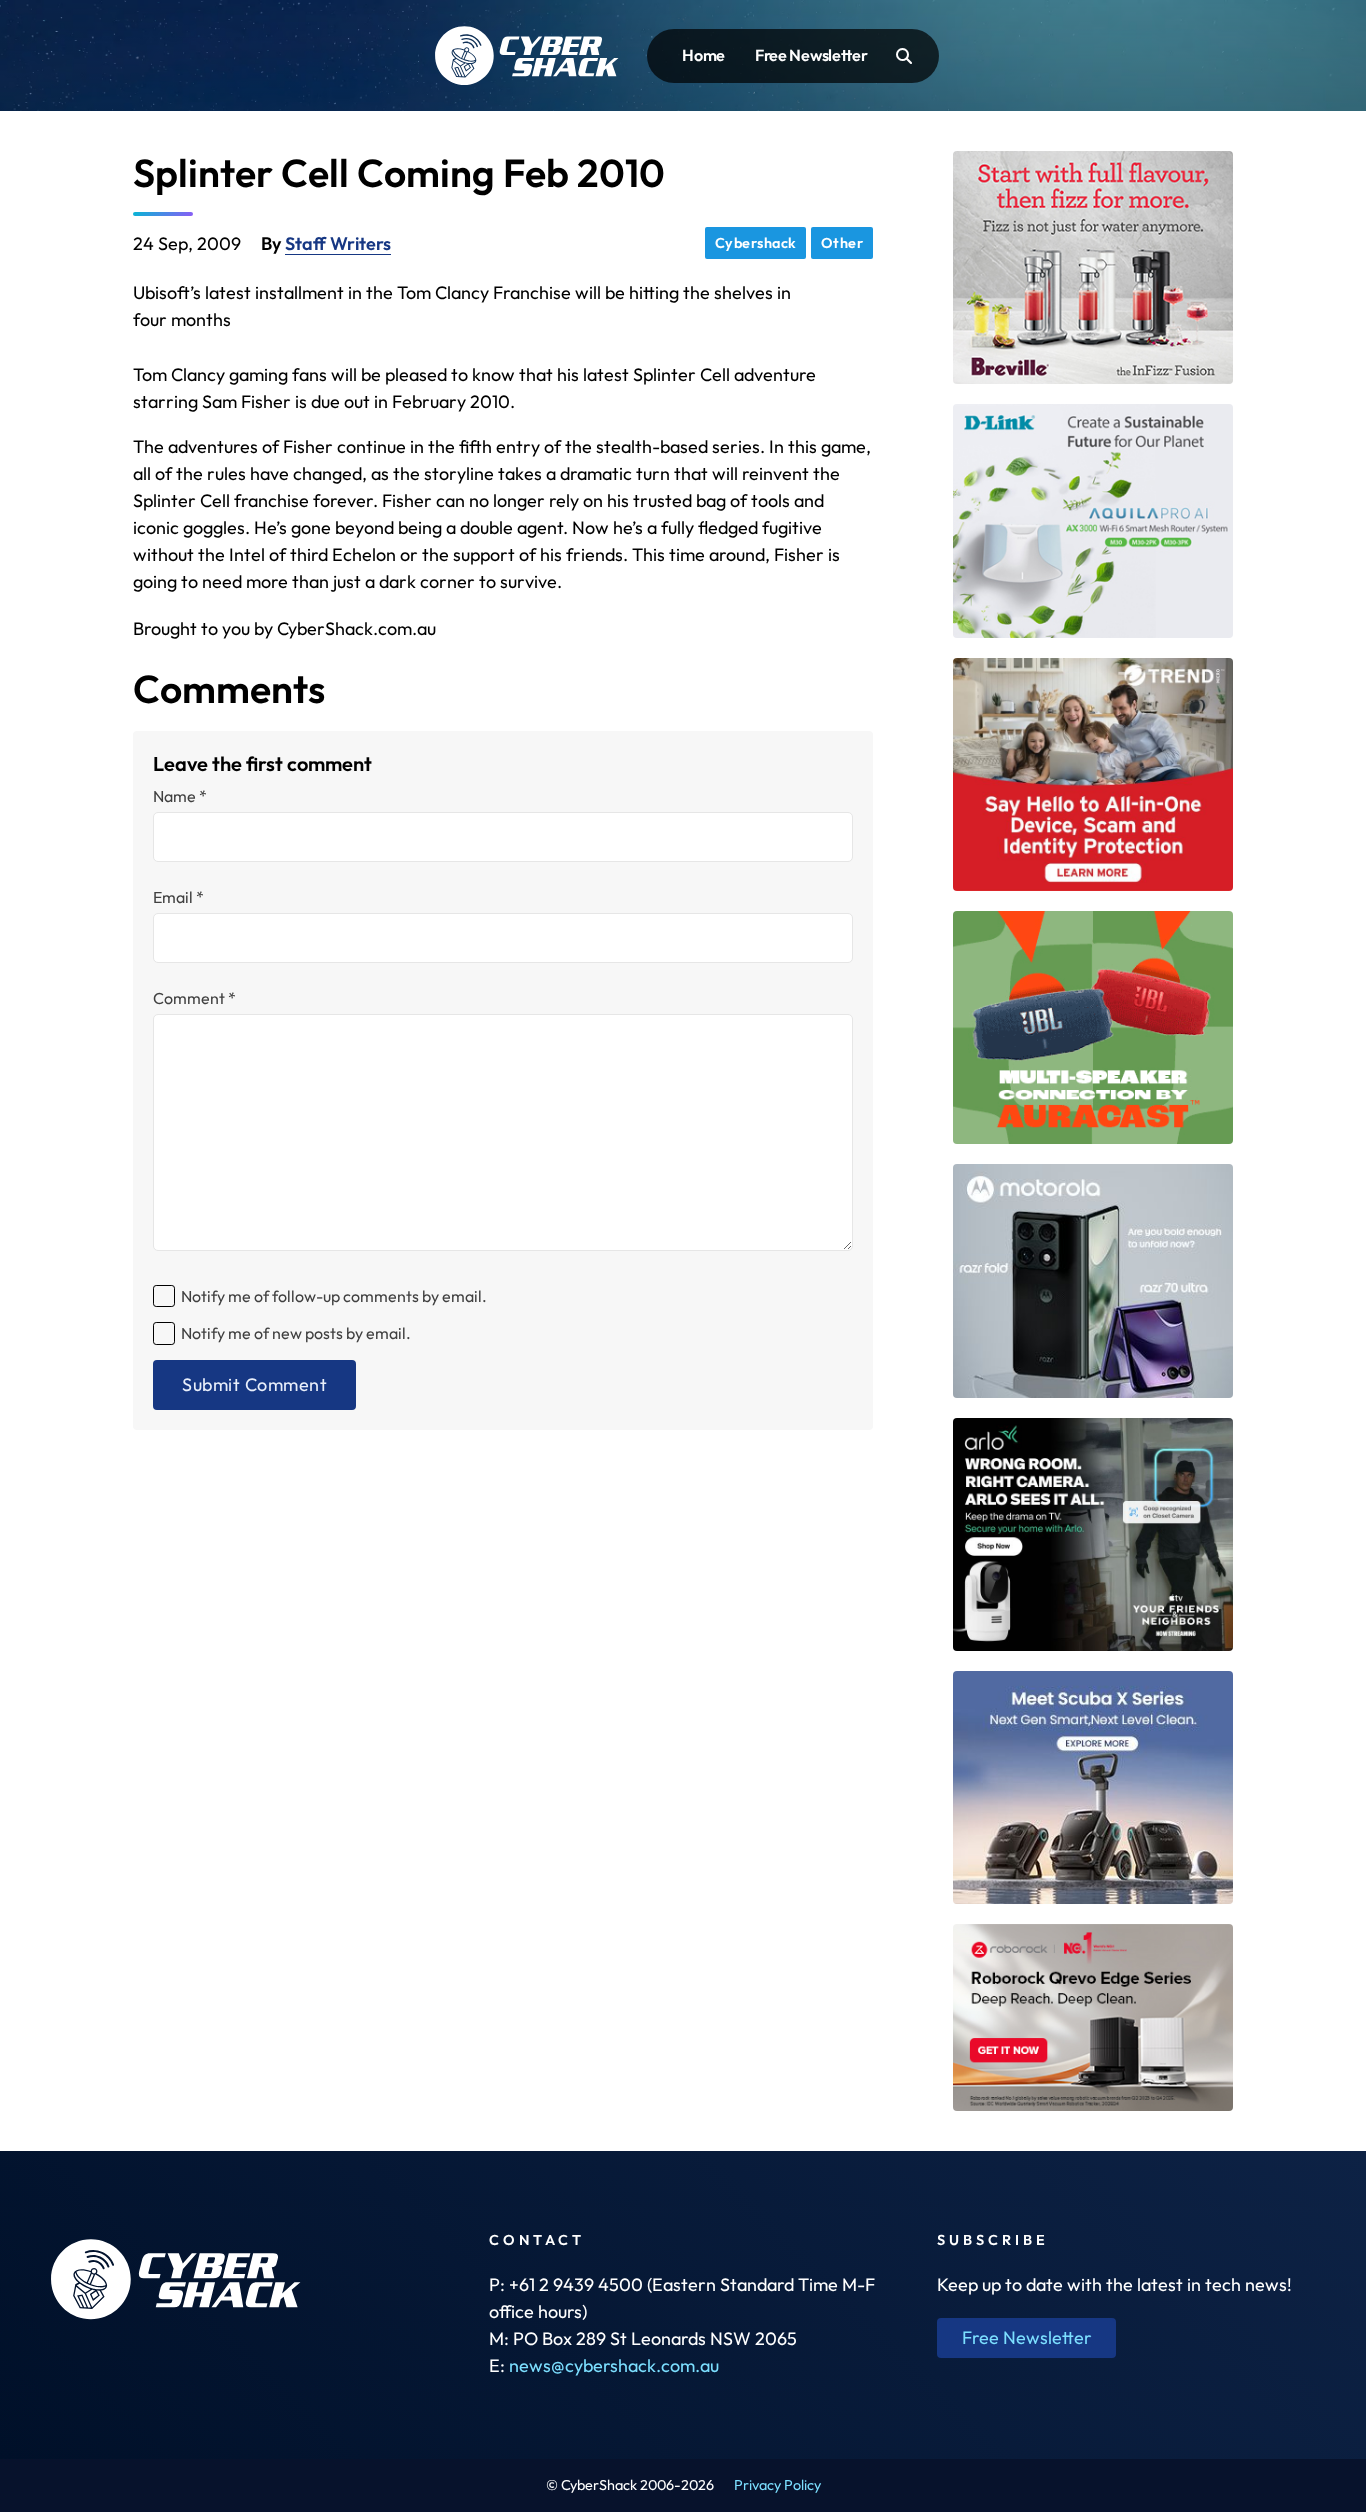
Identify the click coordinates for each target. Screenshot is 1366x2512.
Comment (194, 998)
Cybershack (756, 243)
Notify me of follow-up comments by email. (334, 1296)
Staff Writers (338, 243)
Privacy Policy (777, 2485)
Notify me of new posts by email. (296, 1333)
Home (703, 55)
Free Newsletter (811, 55)
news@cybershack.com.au (614, 2365)
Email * (178, 897)
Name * (180, 796)
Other (842, 243)
